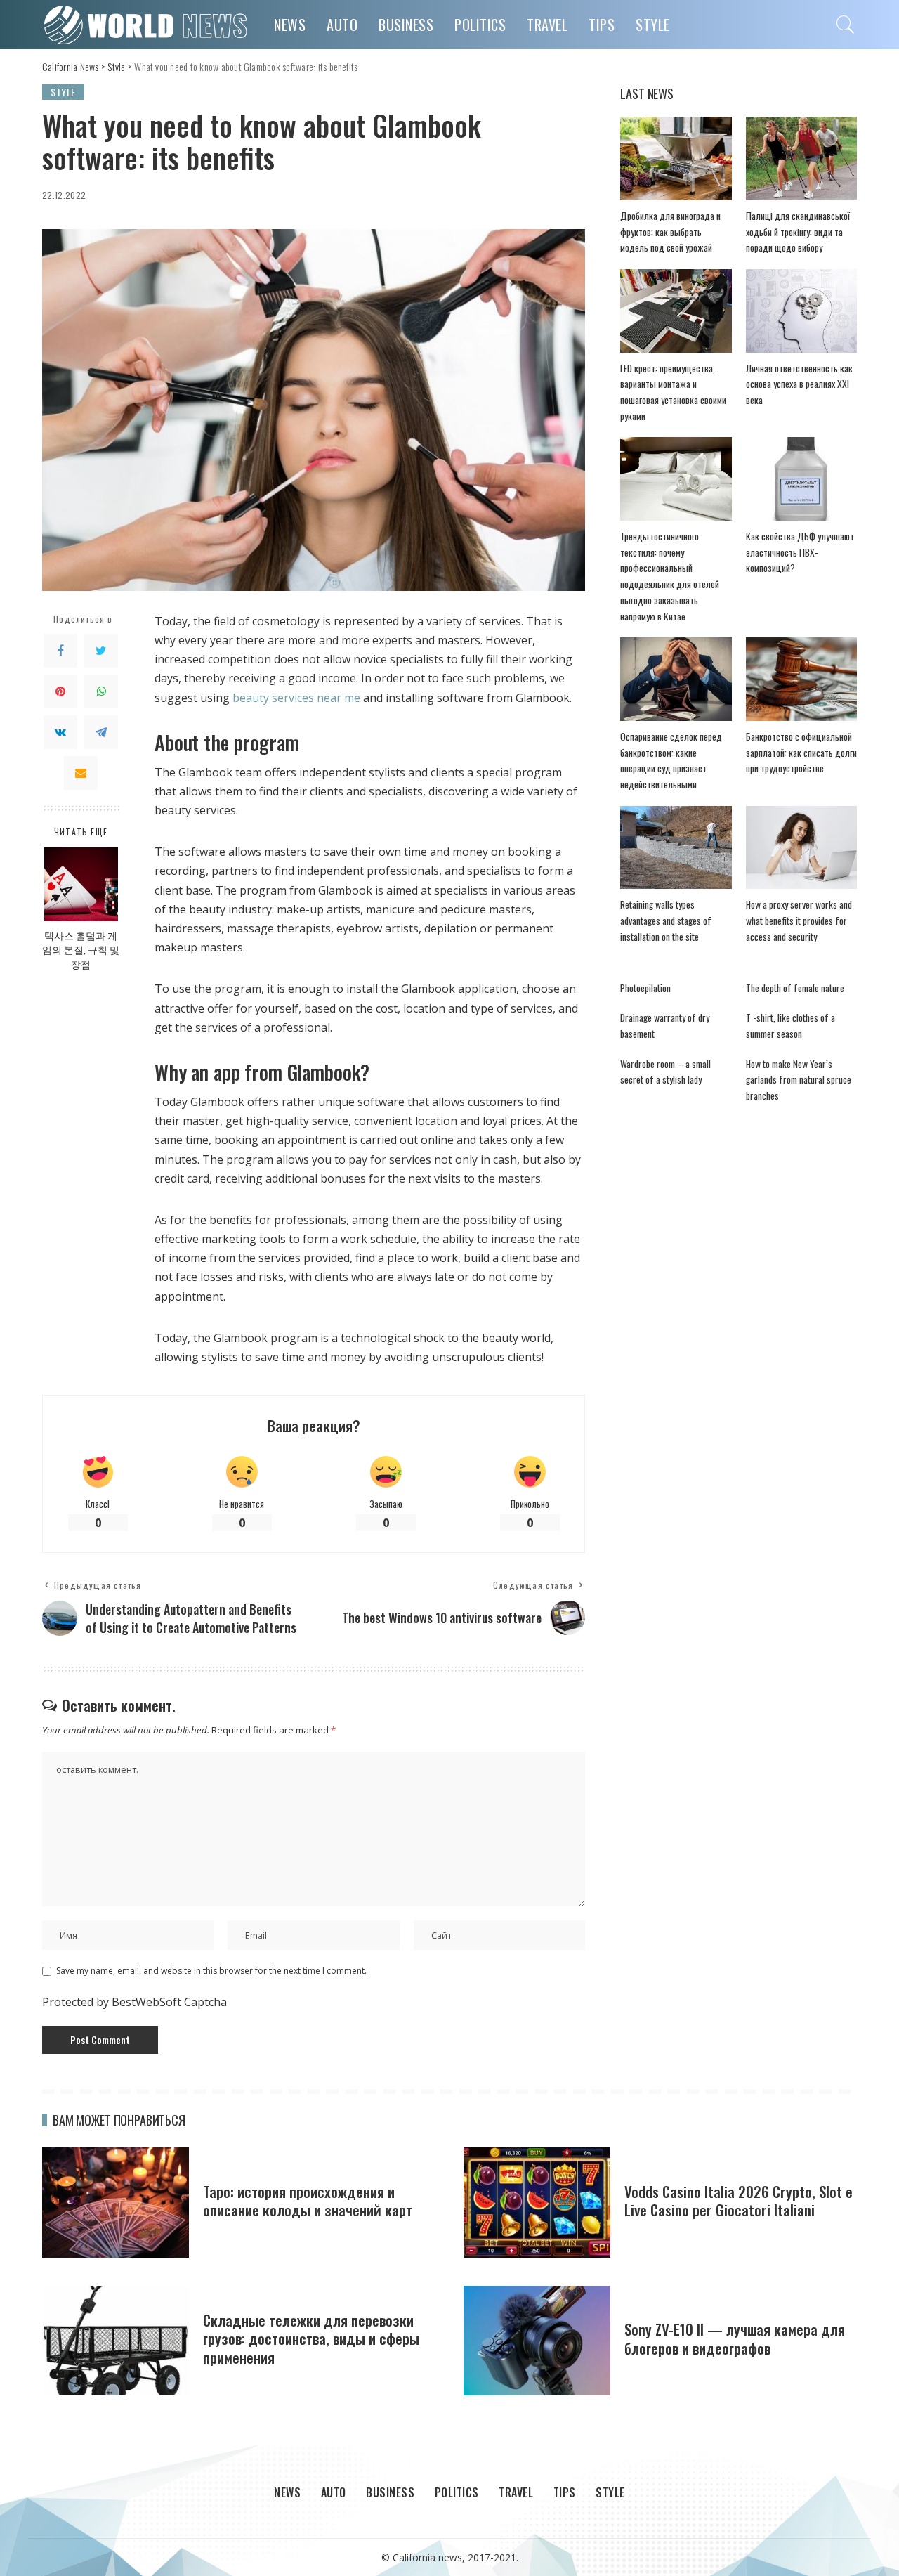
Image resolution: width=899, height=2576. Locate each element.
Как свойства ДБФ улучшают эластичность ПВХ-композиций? (800, 552)
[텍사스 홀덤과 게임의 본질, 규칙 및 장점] (81, 884)
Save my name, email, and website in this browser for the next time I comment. (211, 1971)
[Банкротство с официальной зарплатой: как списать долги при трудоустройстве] (801, 679)
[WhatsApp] (101, 691)
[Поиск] (846, 25)
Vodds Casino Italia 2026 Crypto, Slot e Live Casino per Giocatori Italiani (739, 2200)
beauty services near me (296, 698)
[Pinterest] (60, 691)
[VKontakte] (60, 731)
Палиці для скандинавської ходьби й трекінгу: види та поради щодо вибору (798, 232)
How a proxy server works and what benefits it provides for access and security (799, 920)
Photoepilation (645, 988)
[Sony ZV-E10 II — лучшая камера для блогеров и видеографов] (537, 2341)
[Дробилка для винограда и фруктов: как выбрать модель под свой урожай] (676, 158)
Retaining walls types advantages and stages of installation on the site (666, 920)
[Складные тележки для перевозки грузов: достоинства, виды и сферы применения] (116, 2341)
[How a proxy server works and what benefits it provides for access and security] (801, 848)
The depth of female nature (795, 988)
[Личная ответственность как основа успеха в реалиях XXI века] (801, 311)
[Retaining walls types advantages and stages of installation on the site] (676, 848)
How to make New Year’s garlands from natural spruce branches (799, 1080)
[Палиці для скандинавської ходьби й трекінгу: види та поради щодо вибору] (801, 158)
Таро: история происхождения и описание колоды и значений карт (308, 2200)
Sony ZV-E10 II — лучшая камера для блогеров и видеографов (735, 2338)
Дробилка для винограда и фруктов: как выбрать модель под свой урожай (670, 232)
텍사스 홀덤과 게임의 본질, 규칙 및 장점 (81, 950)
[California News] (147, 25)
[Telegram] (101, 731)
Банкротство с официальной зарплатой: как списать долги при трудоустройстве (801, 752)
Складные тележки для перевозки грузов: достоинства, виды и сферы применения (311, 2338)
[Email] (81, 772)
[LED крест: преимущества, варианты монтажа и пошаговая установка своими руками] (676, 311)
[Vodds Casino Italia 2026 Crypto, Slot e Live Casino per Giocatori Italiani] (537, 2203)
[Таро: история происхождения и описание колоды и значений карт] (116, 2203)
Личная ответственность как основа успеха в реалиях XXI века (799, 384)
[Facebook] (60, 650)
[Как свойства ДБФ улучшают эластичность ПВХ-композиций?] (801, 479)
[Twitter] (101, 650)
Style (63, 92)
